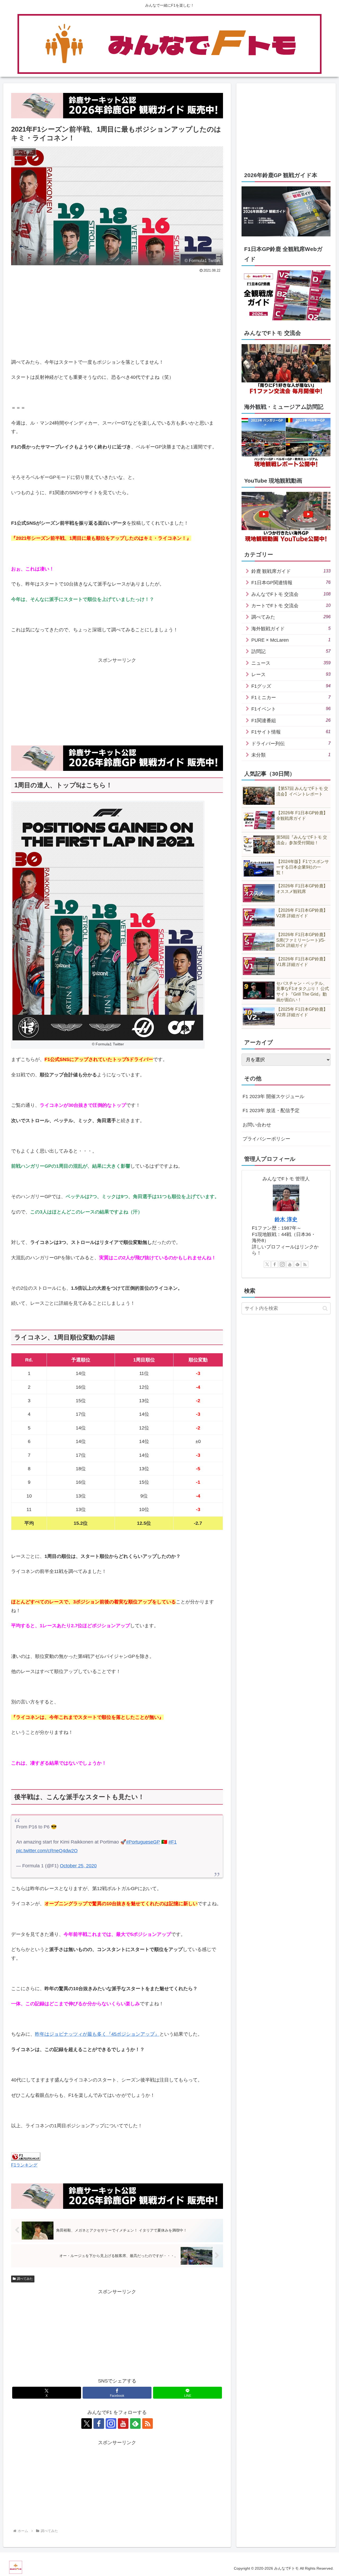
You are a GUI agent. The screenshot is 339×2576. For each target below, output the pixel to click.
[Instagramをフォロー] (111, 2424)
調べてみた (25, 2279)
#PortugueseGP (143, 1842)
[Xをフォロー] (87, 2424)
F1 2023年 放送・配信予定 (271, 1111)
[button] (325, 1308)
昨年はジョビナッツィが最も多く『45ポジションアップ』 (97, 2034)
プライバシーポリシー (266, 1139)
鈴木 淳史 (286, 1219)
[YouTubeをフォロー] (123, 2424)
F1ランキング (24, 2165)
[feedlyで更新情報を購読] (135, 2424)
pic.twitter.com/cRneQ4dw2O (47, 1851)
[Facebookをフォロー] (99, 2424)
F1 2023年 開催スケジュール (273, 1096)
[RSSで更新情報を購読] (148, 2424)
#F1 (173, 1842)
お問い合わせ (257, 1125)
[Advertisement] (64, 314)
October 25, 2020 (78, 1866)
